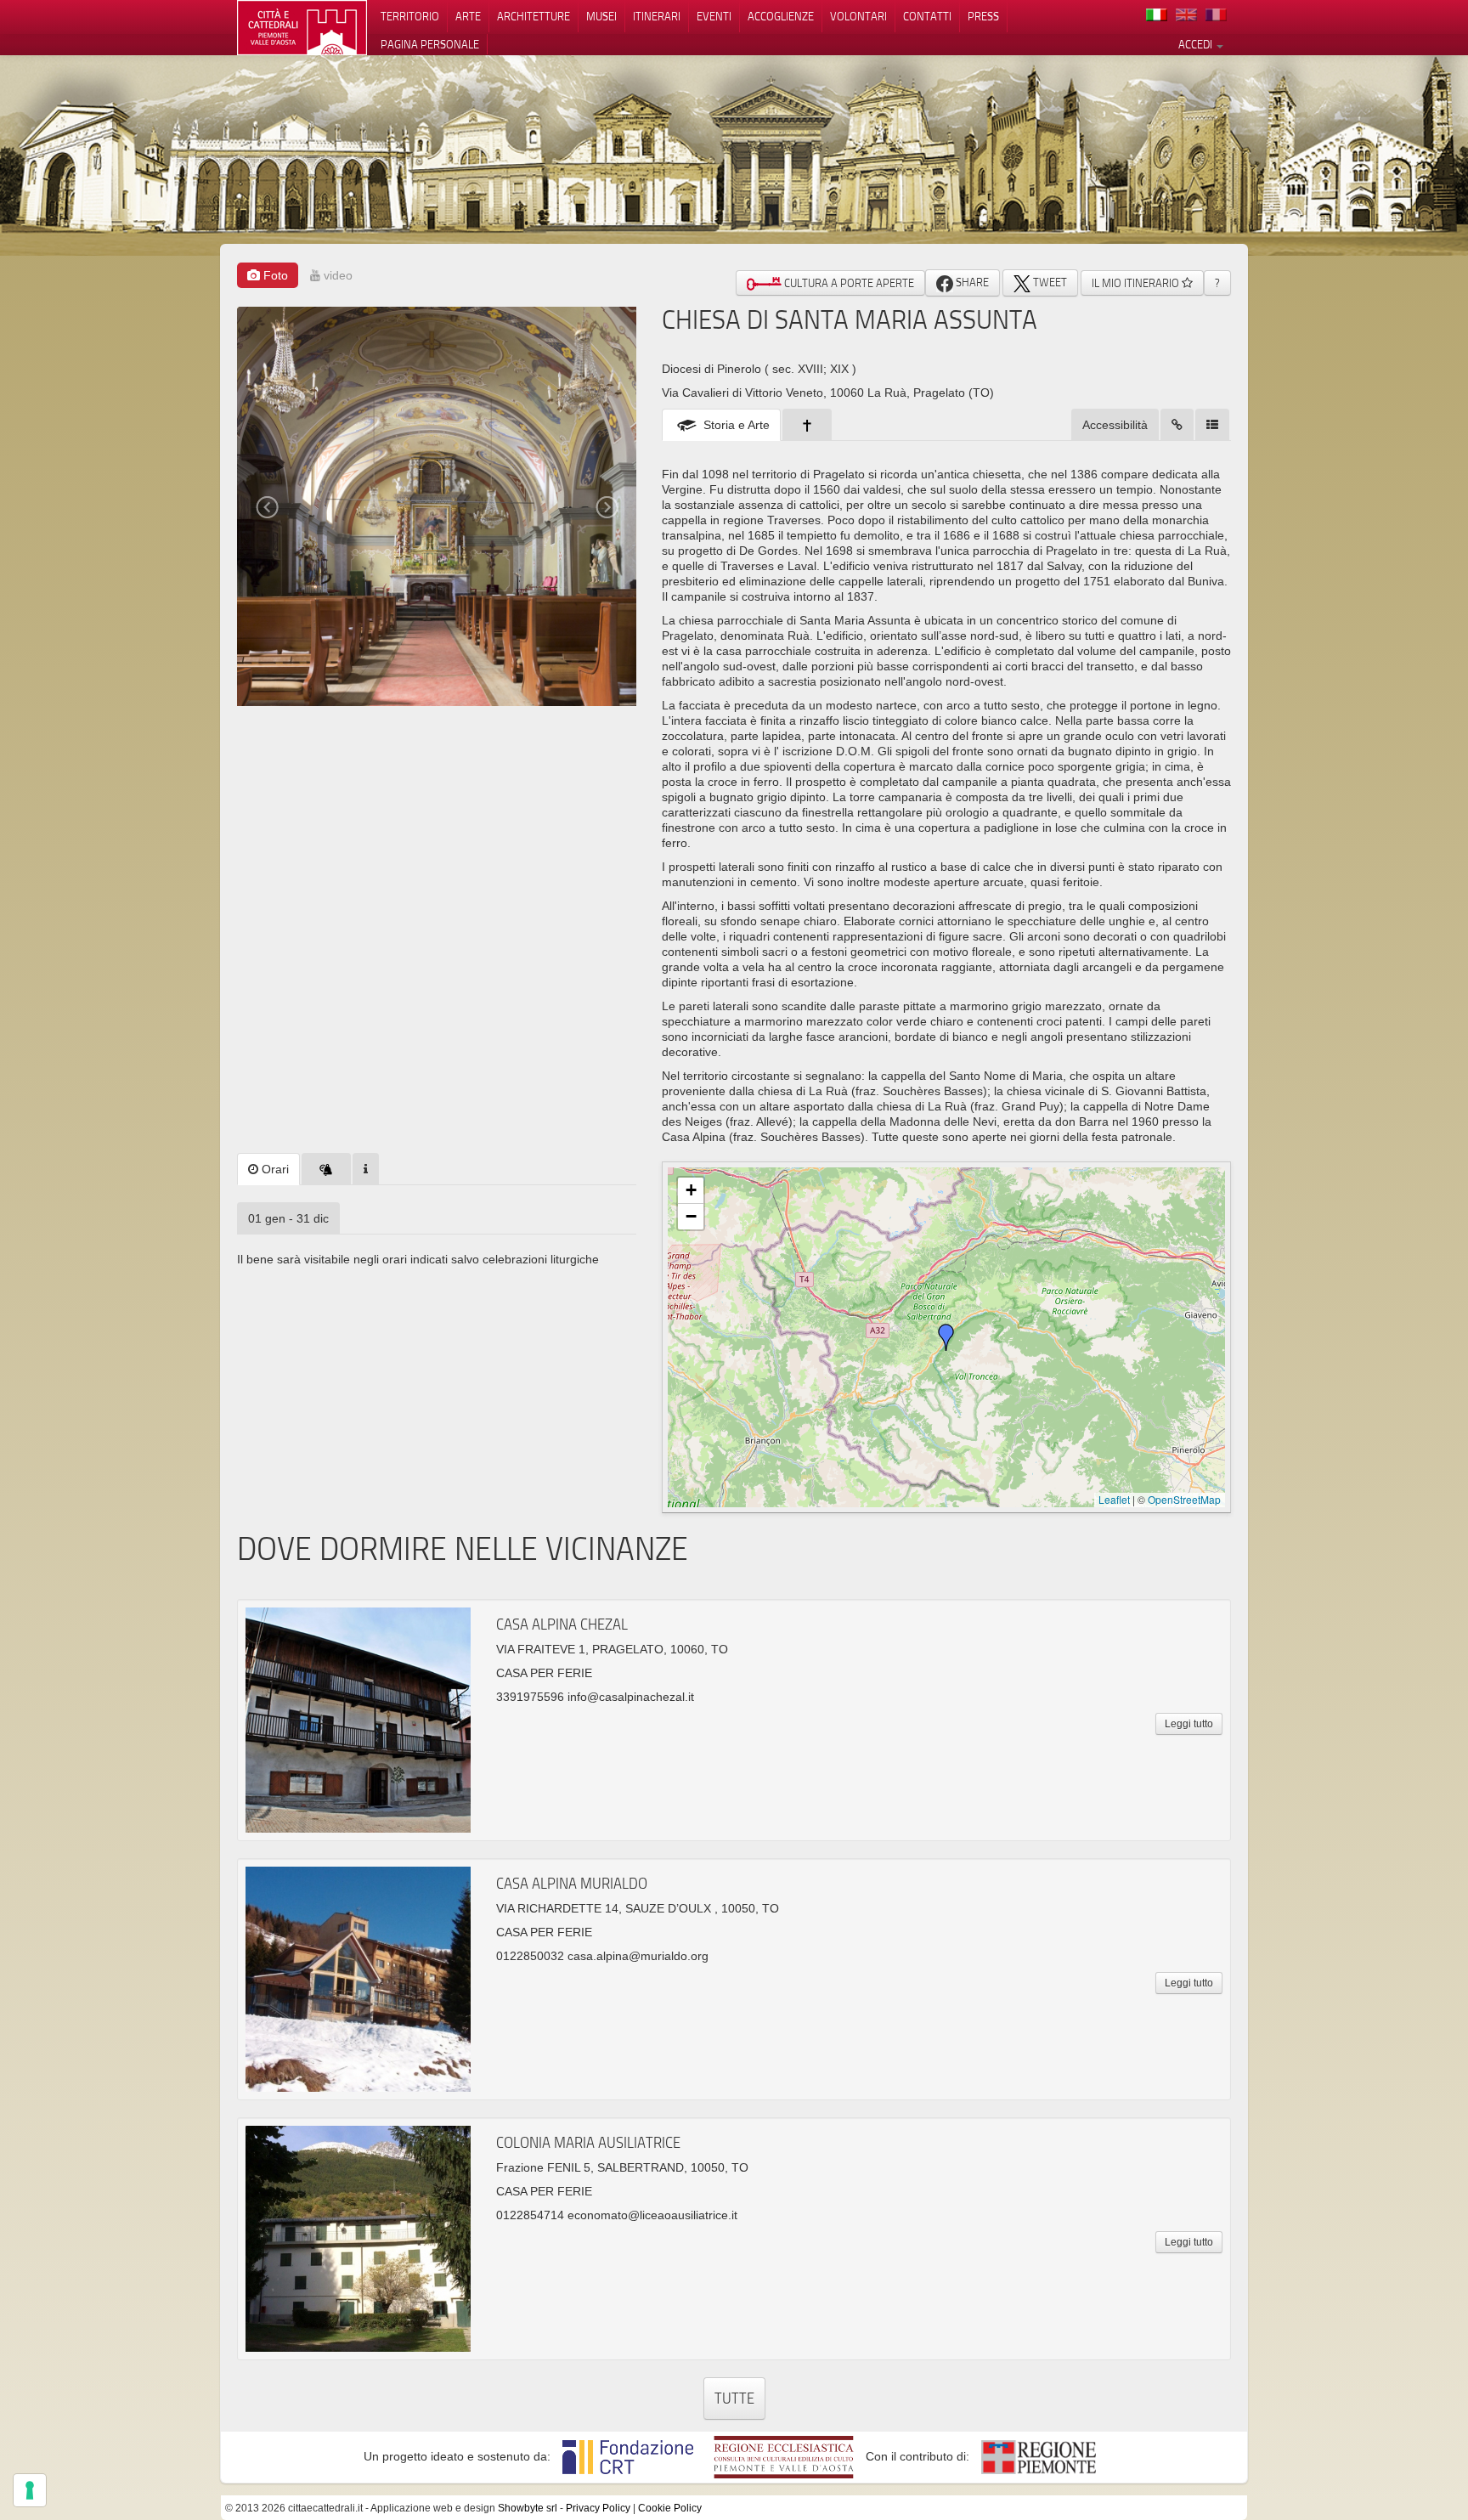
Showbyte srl (528, 2508)
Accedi (1197, 44)
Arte (468, 16)
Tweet (1049, 282)
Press (983, 16)
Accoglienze (781, 16)
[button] (946, 1337)
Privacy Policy (598, 2508)
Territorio (410, 16)
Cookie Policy (670, 2508)
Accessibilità (1115, 425)
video (336, 275)
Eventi (714, 16)
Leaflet (1114, 1499)
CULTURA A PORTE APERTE (848, 283)
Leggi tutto (1189, 1724)
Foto (274, 275)
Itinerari (657, 16)
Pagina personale (430, 44)
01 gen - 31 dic (288, 1218)
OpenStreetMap (1184, 1499)
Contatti (927, 16)
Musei (601, 16)
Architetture (534, 16)
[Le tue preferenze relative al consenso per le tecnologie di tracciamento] (30, 2490)
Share (971, 282)
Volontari (858, 16)
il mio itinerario (1137, 283)
